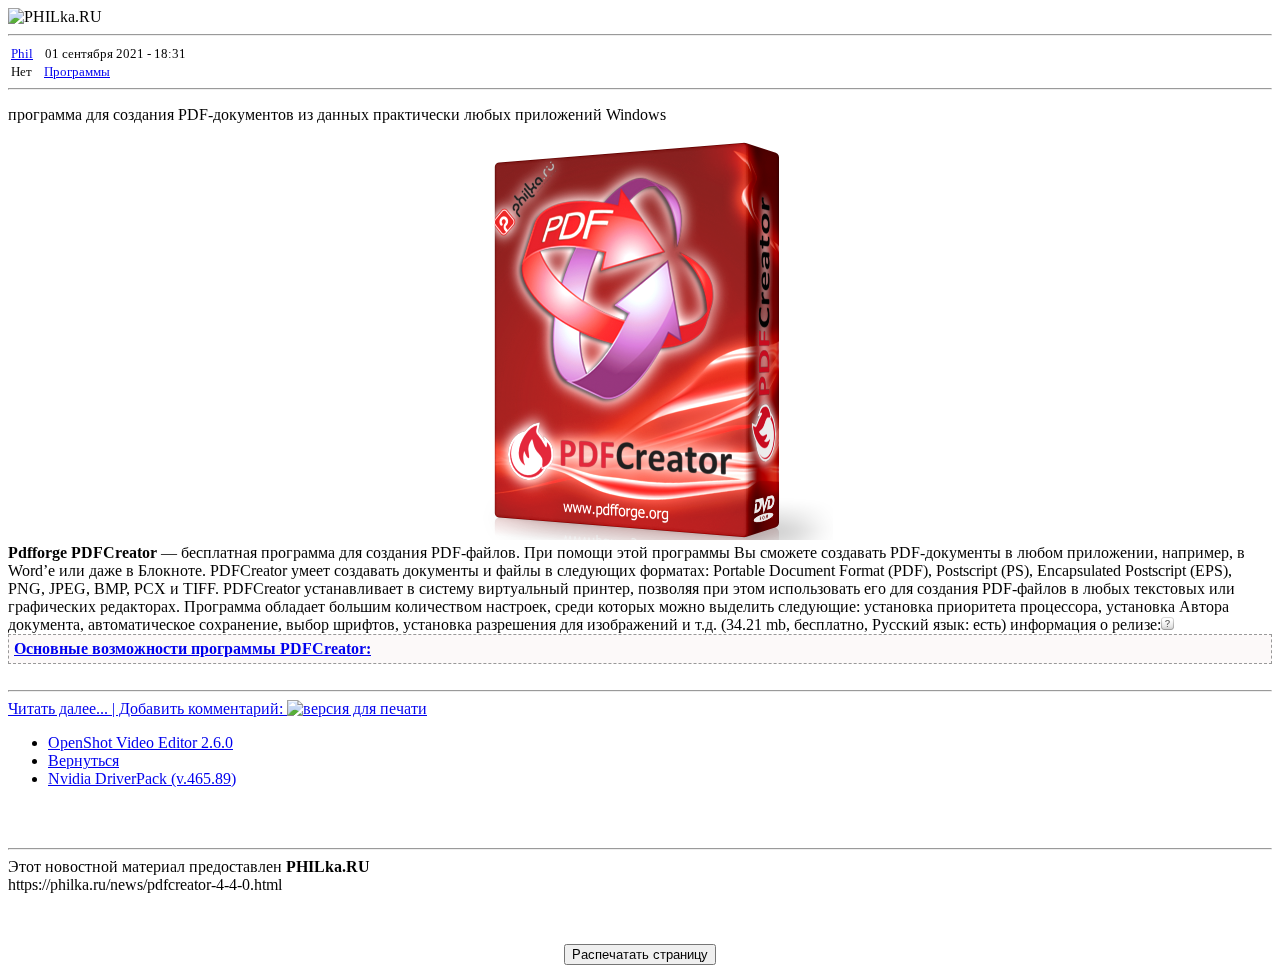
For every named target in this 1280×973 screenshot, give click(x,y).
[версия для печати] (357, 708)
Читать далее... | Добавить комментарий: (147, 708)
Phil (22, 53)
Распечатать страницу (640, 954)
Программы (77, 71)
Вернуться (83, 760)
